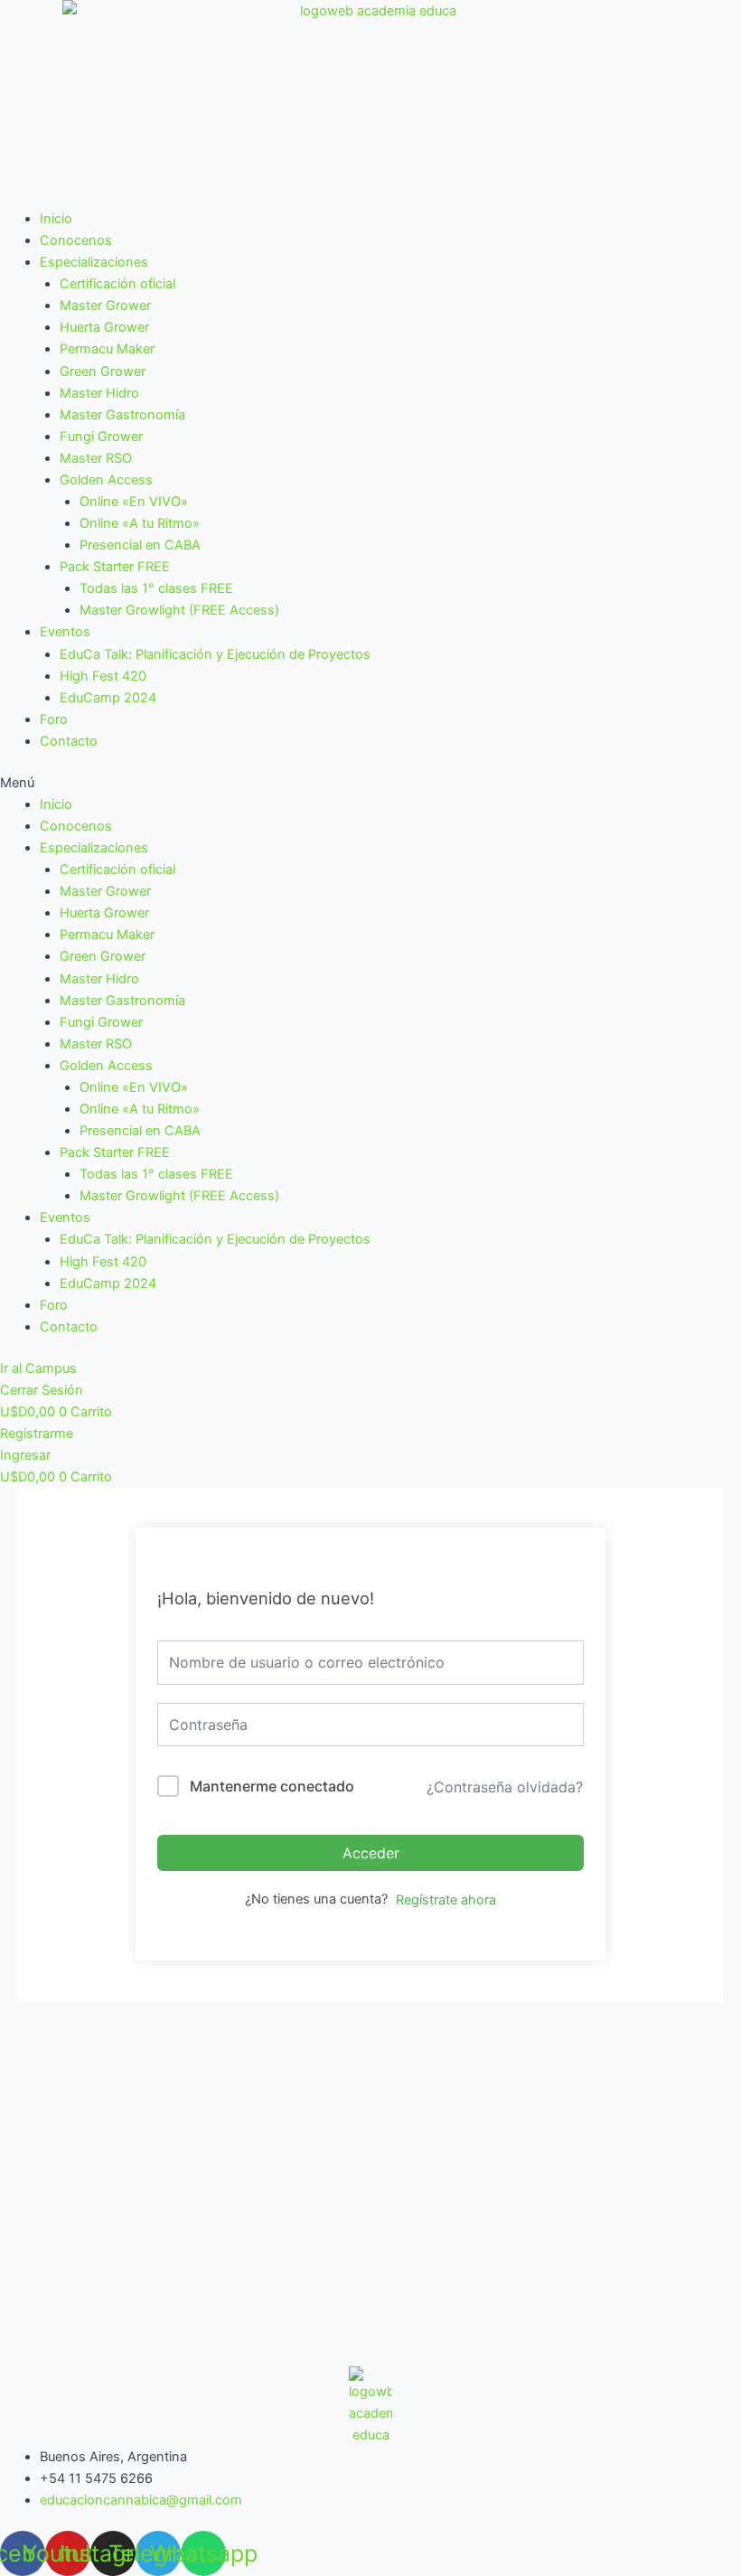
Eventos (65, 632)
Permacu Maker (107, 349)
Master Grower (105, 306)
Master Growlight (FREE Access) (179, 610)
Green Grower (103, 371)
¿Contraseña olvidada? (505, 1787)
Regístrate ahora (446, 1900)
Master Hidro (99, 393)
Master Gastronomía (122, 415)
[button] (370, 783)
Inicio (56, 219)
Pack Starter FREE (115, 567)
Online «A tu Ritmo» (140, 523)
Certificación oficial (117, 284)
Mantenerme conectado (272, 1786)
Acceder (371, 1853)
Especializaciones (94, 262)
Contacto (69, 741)
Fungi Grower (101, 437)
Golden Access (106, 480)
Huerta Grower (104, 327)
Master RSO (96, 458)
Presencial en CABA (140, 545)
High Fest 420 (103, 676)
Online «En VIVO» (134, 502)
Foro (54, 719)
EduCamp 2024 (108, 698)
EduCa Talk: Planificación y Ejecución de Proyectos (215, 654)
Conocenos (76, 240)
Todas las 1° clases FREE (156, 588)
